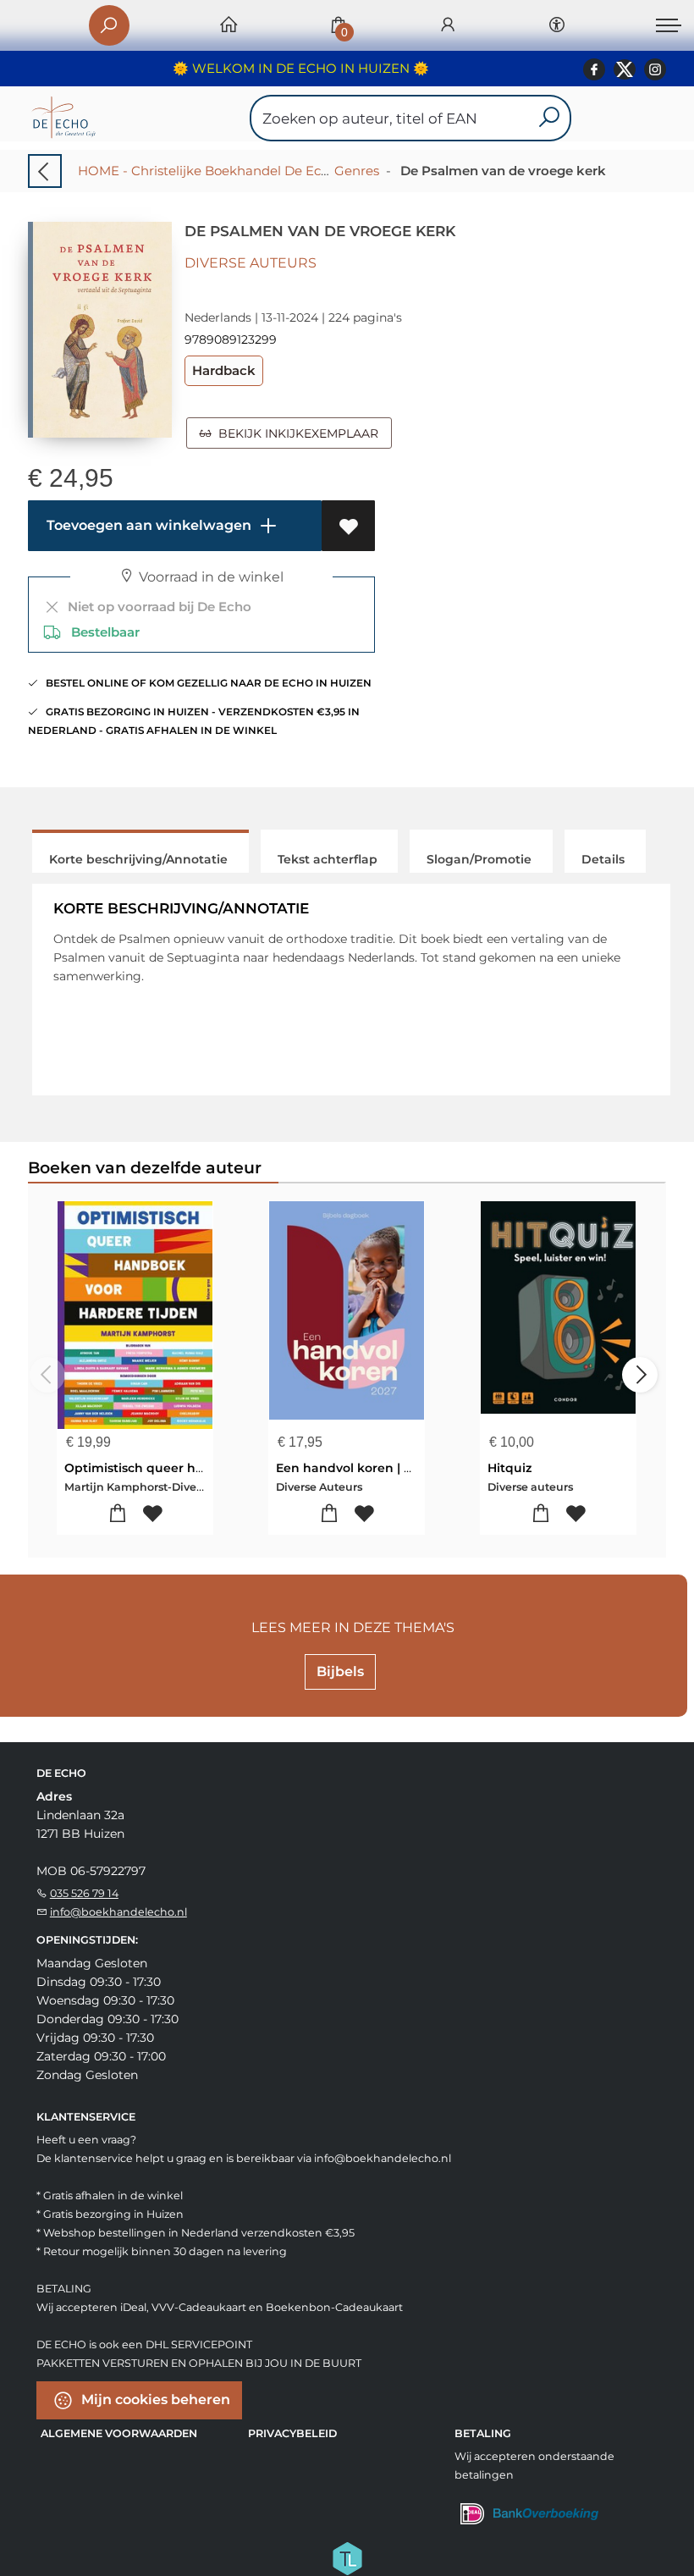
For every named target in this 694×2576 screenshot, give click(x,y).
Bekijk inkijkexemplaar (295, 433)
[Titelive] (347, 2557)
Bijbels (340, 1671)
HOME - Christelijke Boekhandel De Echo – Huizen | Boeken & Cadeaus (301, 171)
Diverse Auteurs (251, 263)
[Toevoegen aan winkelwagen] (118, 1514)
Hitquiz (509, 1468)
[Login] (448, 26)
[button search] (549, 118)
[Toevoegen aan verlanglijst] (348, 526)
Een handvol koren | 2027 (354, 1468)
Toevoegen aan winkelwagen (147, 525)
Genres (357, 171)
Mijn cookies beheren (154, 2399)
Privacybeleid (292, 2433)
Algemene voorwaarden (119, 2433)
